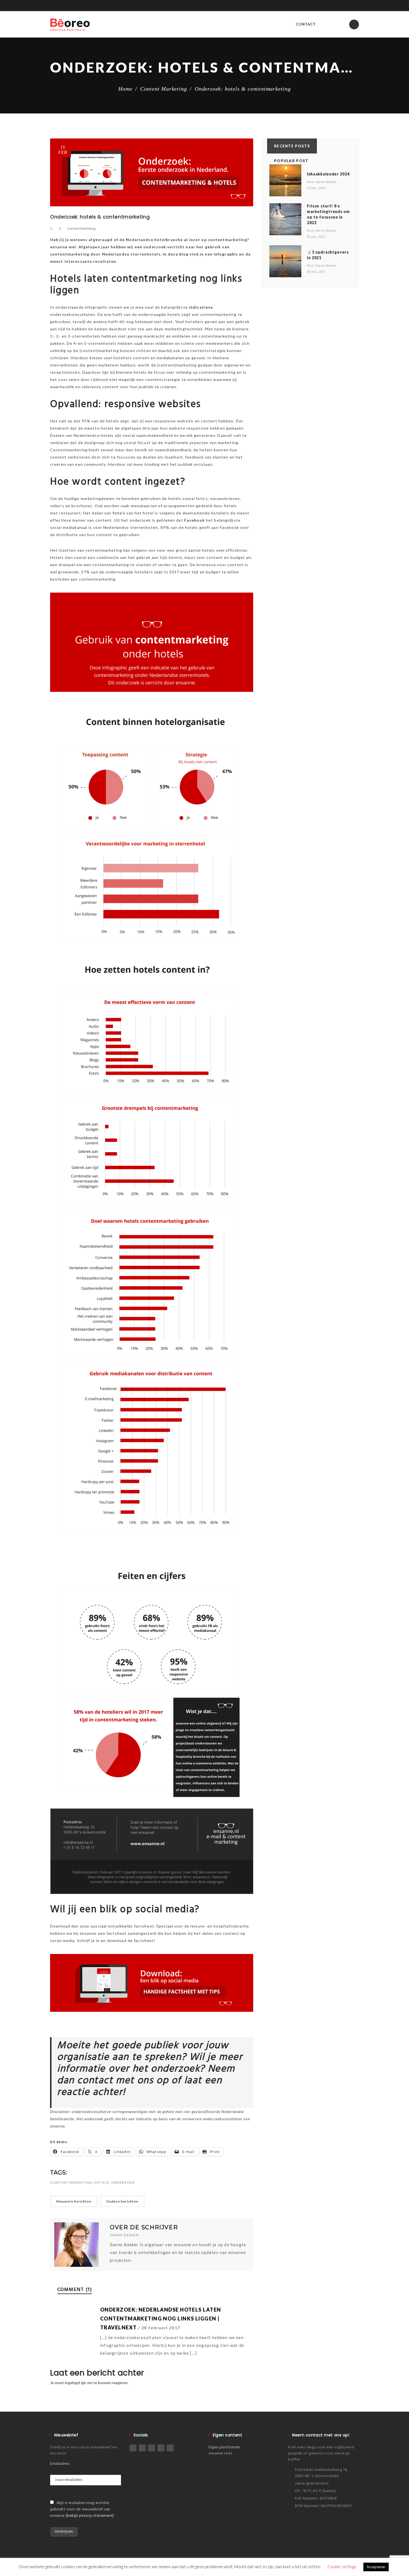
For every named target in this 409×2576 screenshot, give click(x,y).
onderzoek (123, 2182)
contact (306, 24)
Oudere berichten (122, 2201)
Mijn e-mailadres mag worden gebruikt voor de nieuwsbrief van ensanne (82, 2509)
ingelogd (72, 2383)
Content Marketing (164, 89)
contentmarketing (71, 2182)
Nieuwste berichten (74, 2201)
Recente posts (292, 146)
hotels (102, 2182)
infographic (226, 254)
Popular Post (291, 161)
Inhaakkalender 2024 (328, 174)
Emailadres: (60, 2464)
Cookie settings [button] (342, 2567)
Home (125, 89)
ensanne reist (220, 2454)
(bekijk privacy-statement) (90, 2516)
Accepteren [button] (376, 2567)
